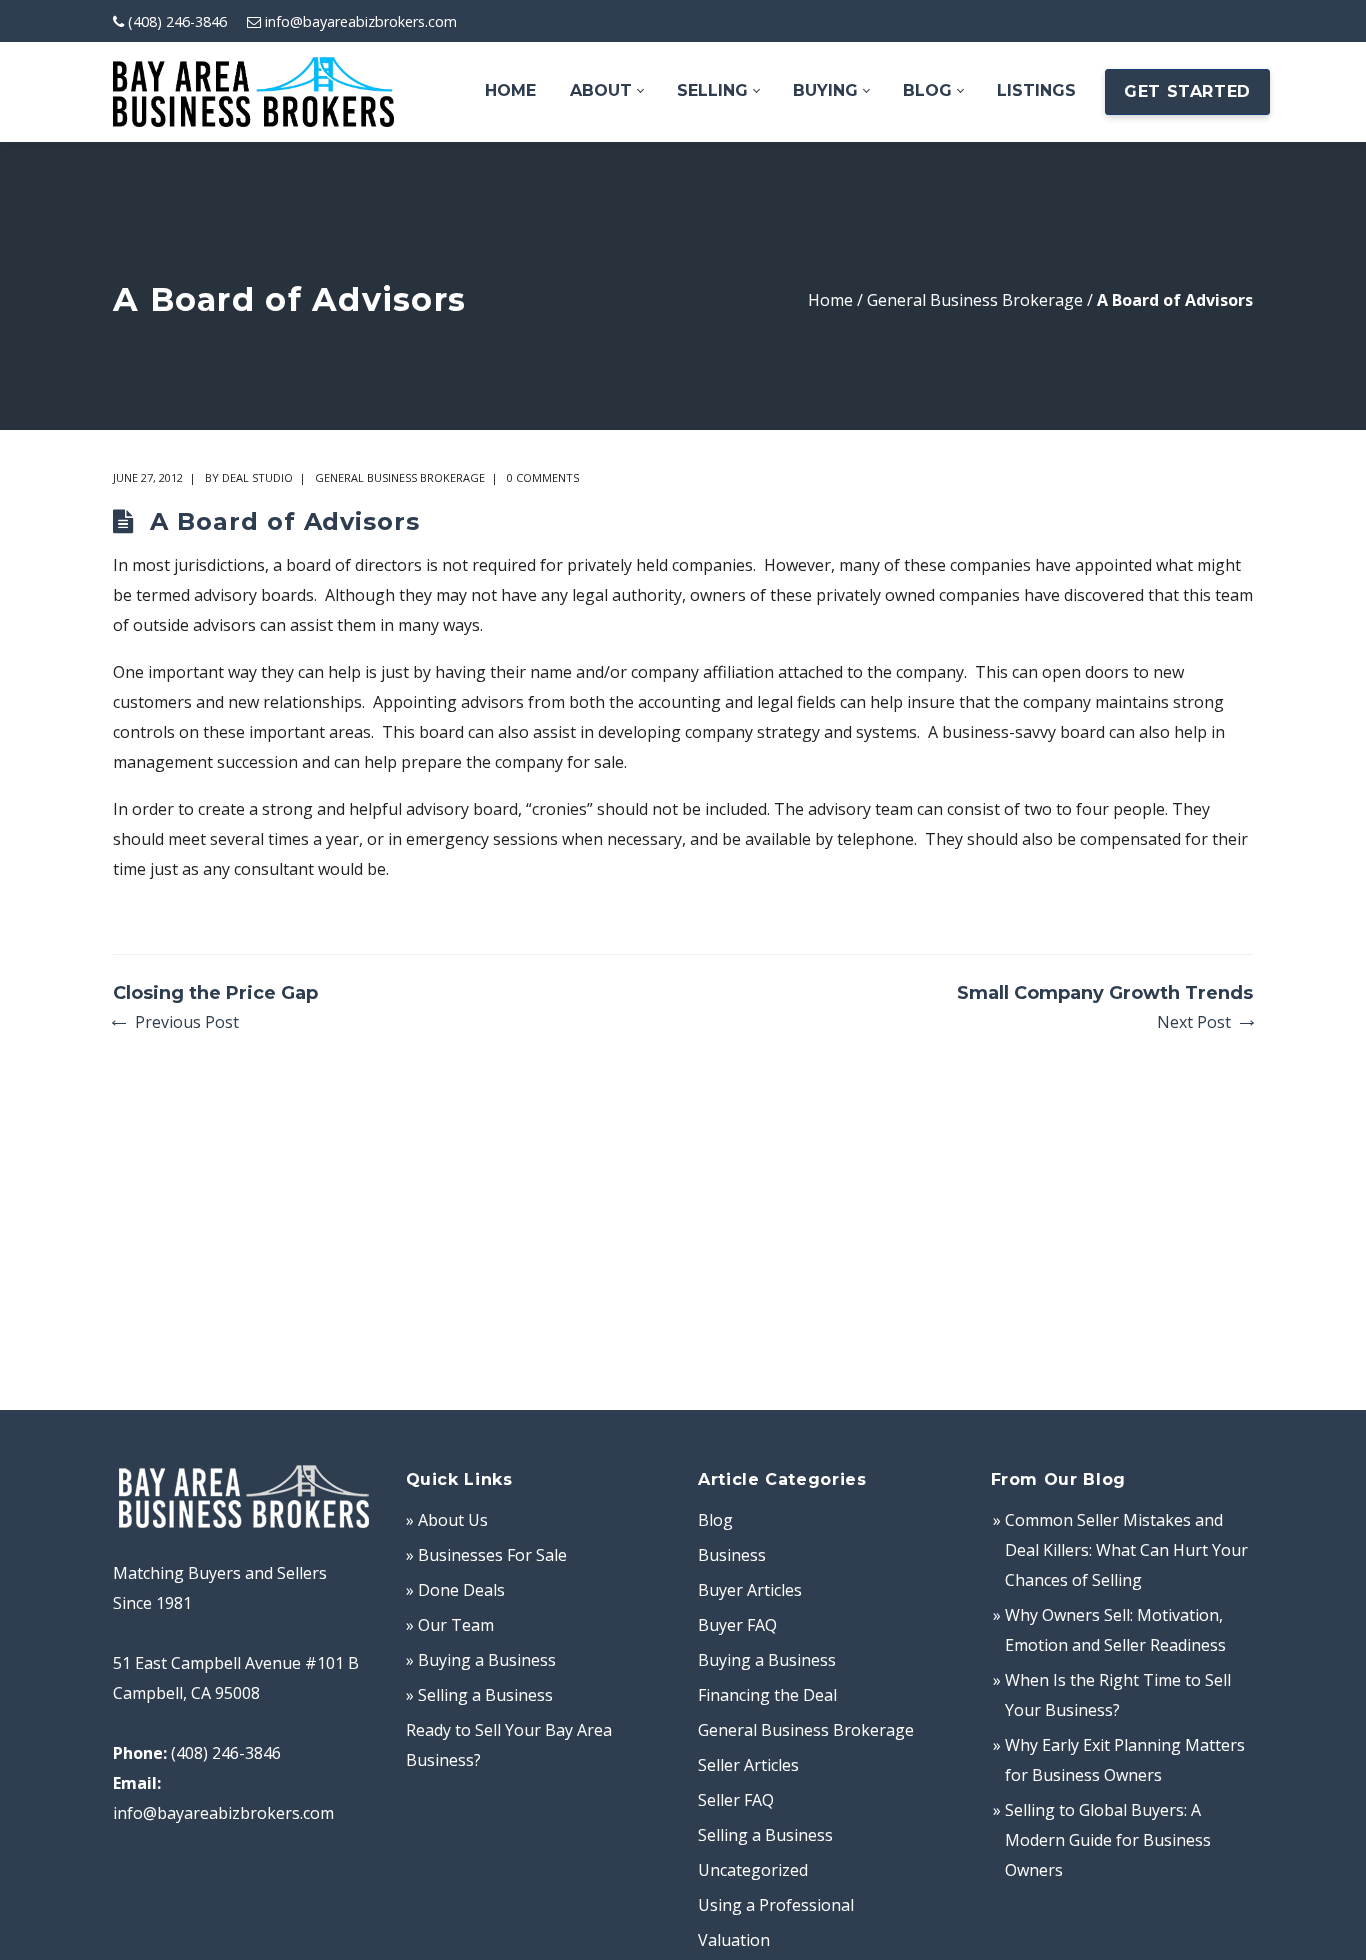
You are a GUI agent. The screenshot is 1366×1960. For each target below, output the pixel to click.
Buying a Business (767, 1660)
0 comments (543, 477)
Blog (715, 1520)
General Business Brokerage (975, 300)
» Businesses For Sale (486, 1555)
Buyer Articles (750, 1590)
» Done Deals (455, 1590)
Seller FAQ (736, 1800)
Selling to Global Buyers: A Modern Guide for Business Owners (1108, 1840)
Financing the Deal (767, 1695)
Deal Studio (257, 477)
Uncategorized (753, 1870)
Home (830, 300)
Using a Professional (776, 1905)
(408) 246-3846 (177, 21)
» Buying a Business (481, 1660)
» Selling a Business (479, 1695)
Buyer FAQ (737, 1625)
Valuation (734, 1940)
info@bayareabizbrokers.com (361, 21)
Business (732, 1555)
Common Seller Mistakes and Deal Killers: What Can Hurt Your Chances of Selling (1126, 1550)
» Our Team (450, 1625)
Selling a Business (765, 1835)
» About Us (447, 1520)
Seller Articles (748, 1765)
